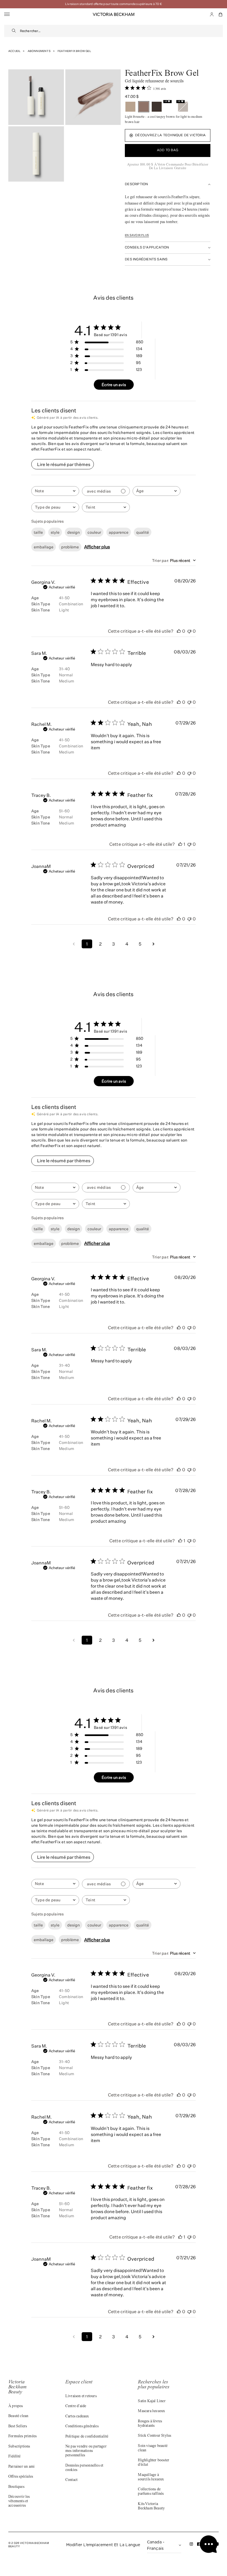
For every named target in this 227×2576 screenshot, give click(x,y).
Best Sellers (18, 2426)
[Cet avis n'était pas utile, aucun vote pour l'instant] (189, 631)
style (55, 532)
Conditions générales (82, 2426)
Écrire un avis (114, 385)
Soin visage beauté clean (153, 2448)
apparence (119, 532)
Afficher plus (97, 547)
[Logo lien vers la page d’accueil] (114, 14)
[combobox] (121, 31)
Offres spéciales (21, 2477)
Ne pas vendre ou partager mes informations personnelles (86, 2451)
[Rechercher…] (14, 31)
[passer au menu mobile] (7, 15)
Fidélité (15, 2457)
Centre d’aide (76, 2406)
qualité (143, 532)
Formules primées (22, 2436)
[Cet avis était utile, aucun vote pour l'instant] (179, 631)
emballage (44, 547)
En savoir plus (137, 235)
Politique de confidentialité (87, 2437)
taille (38, 532)
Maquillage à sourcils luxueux (151, 2477)
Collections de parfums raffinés (151, 2492)
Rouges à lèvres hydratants (150, 2424)
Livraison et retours (81, 2396)
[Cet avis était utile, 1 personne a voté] (180, 844)
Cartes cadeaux (77, 2417)
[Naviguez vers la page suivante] (153, 944)
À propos (16, 2406)
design (73, 532)
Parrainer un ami (21, 2467)
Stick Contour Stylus (154, 2436)
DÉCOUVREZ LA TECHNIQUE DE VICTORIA (170, 135)
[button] (221, 14)
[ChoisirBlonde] (130, 107)
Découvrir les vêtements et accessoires (19, 2501)
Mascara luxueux (151, 2411)
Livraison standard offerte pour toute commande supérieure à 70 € (114, 4)
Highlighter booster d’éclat (154, 2463)
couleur (94, 532)
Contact (71, 2480)
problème (70, 547)
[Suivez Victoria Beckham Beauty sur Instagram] (191, 2545)
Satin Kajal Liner (152, 2401)
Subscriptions (19, 2447)
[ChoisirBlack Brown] (157, 107)
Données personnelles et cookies (84, 2468)
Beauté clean (18, 2416)
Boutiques (16, 2487)
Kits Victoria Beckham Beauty (151, 2506)
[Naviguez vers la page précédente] (74, 944)
